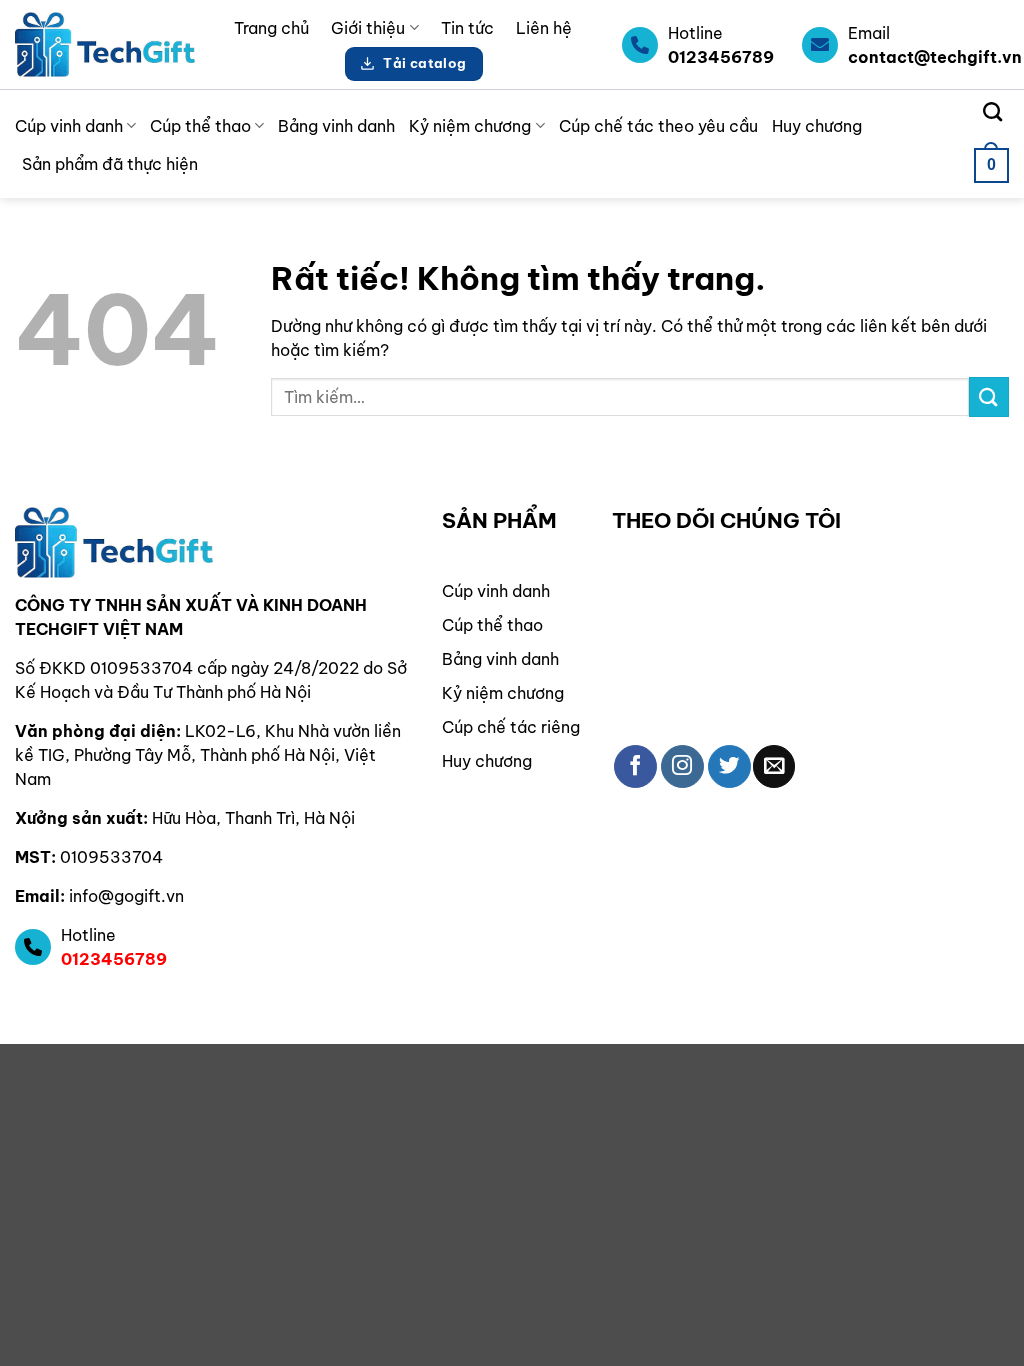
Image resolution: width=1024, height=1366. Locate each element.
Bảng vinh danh (336, 126)
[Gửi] (989, 396)
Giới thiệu (368, 28)
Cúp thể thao (200, 126)
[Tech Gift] (105, 44)
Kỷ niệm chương (470, 126)
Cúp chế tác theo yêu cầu (658, 126)
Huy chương (817, 126)
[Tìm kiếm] (992, 111)
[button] (991, 165)
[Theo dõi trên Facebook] (635, 766)
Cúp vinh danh (69, 126)
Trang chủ (271, 28)
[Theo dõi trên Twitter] (729, 766)
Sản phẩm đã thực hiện (110, 164)
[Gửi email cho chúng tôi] (774, 766)
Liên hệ (544, 28)
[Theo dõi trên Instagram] (682, 766)
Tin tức (467, 28)
